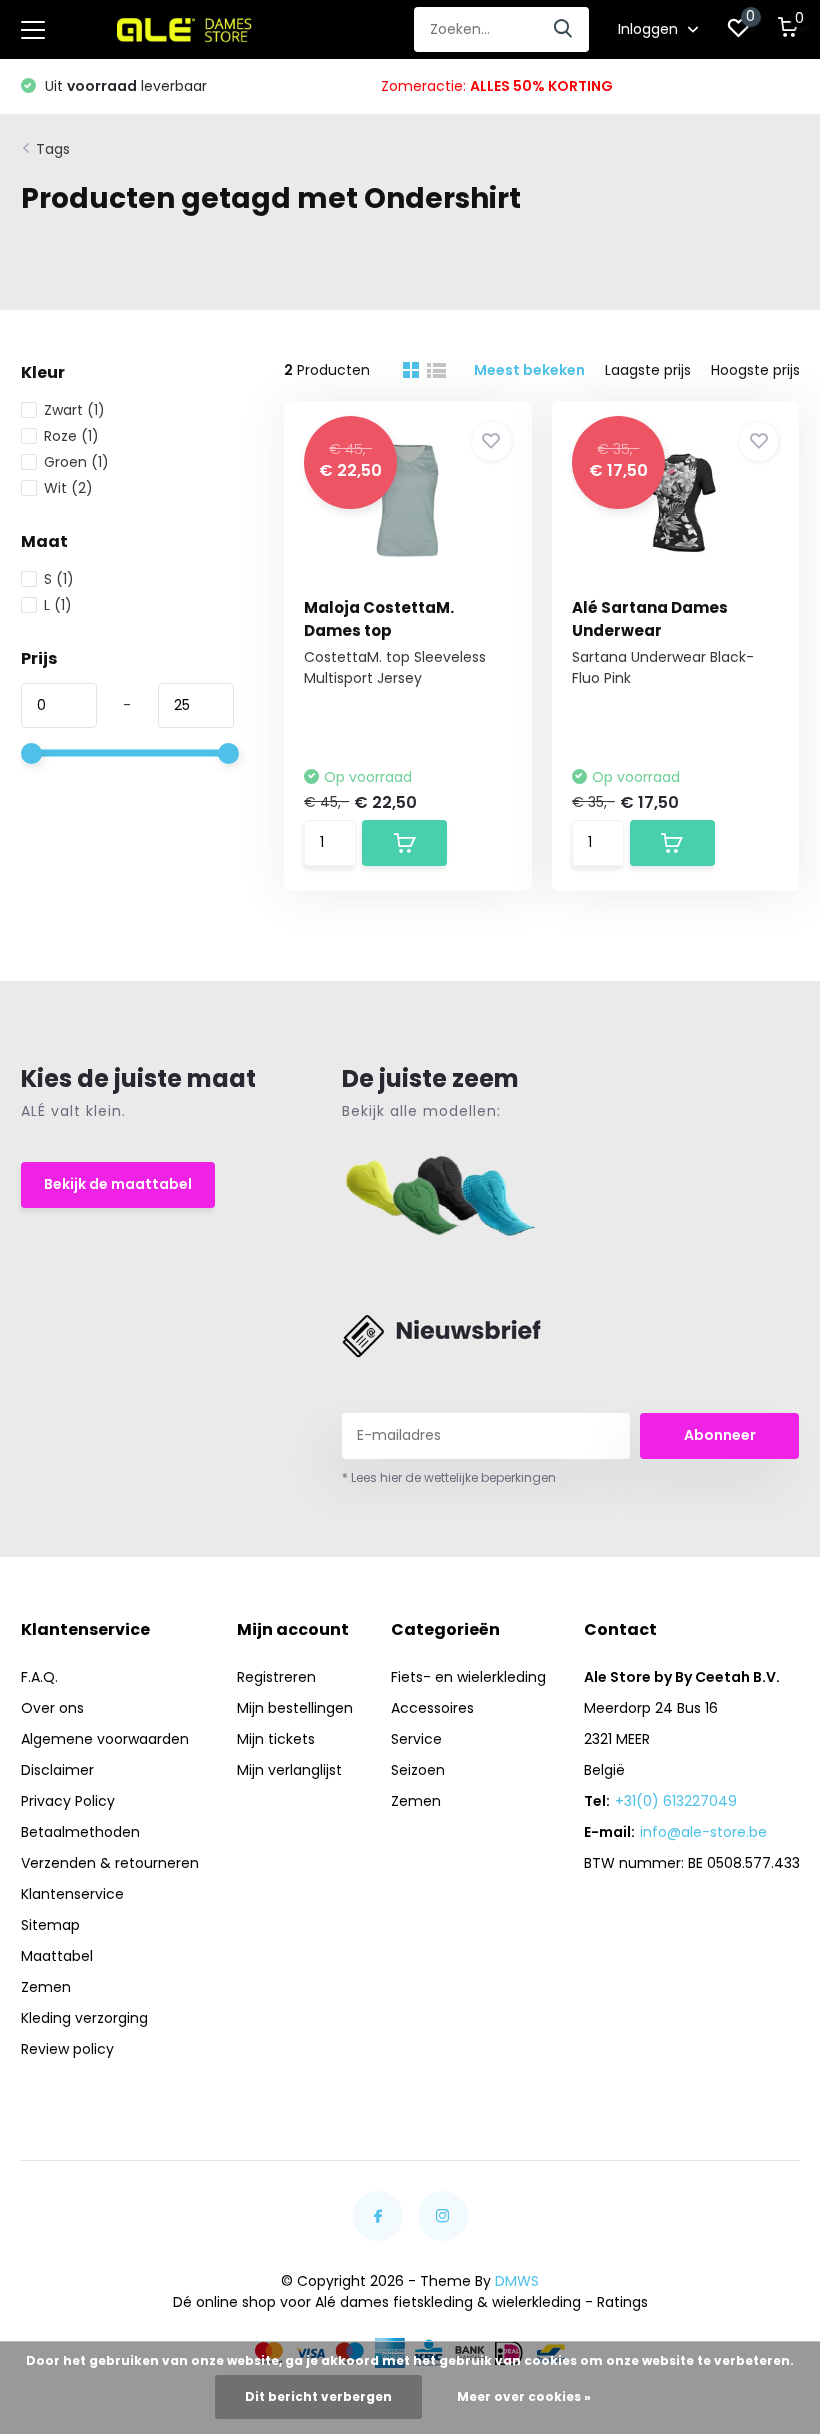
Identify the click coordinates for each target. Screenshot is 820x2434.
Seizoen (418, 1770)
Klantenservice (72, 1894)
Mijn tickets (276, 1739)
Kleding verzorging (84, 2018)
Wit (68, 488)
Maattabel (57, 1956)
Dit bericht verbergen (318, 2396)
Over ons (52, 1708)
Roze (71, 436)
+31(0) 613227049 (676, 1801)
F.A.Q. (39, 1677)
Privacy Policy (68, 1801)
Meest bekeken (529, 370)
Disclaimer (57, 1770)
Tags (53, 149)
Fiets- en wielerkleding (468, 1677)
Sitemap (50, 1925)
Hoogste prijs (755, 370)
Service (416, 1739)
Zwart (74, 410)
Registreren (276, 1677)
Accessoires (432, 1708)
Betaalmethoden (80, 1832)
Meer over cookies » (524, 2396)
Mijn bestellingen (295, 1708)
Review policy (67, 2049)
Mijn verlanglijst (289, 1770)
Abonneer (720, 1435)
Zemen (46, 1987)
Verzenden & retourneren (110, 1863)
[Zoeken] (564, 29)
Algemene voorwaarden (105, 1739)
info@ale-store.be (703, 1832)
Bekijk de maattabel (118, 1184)
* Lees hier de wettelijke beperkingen (449, 1477)
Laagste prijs (648, 370)
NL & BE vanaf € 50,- (542, 86)
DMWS (517, 2281)
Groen (76, 462)
